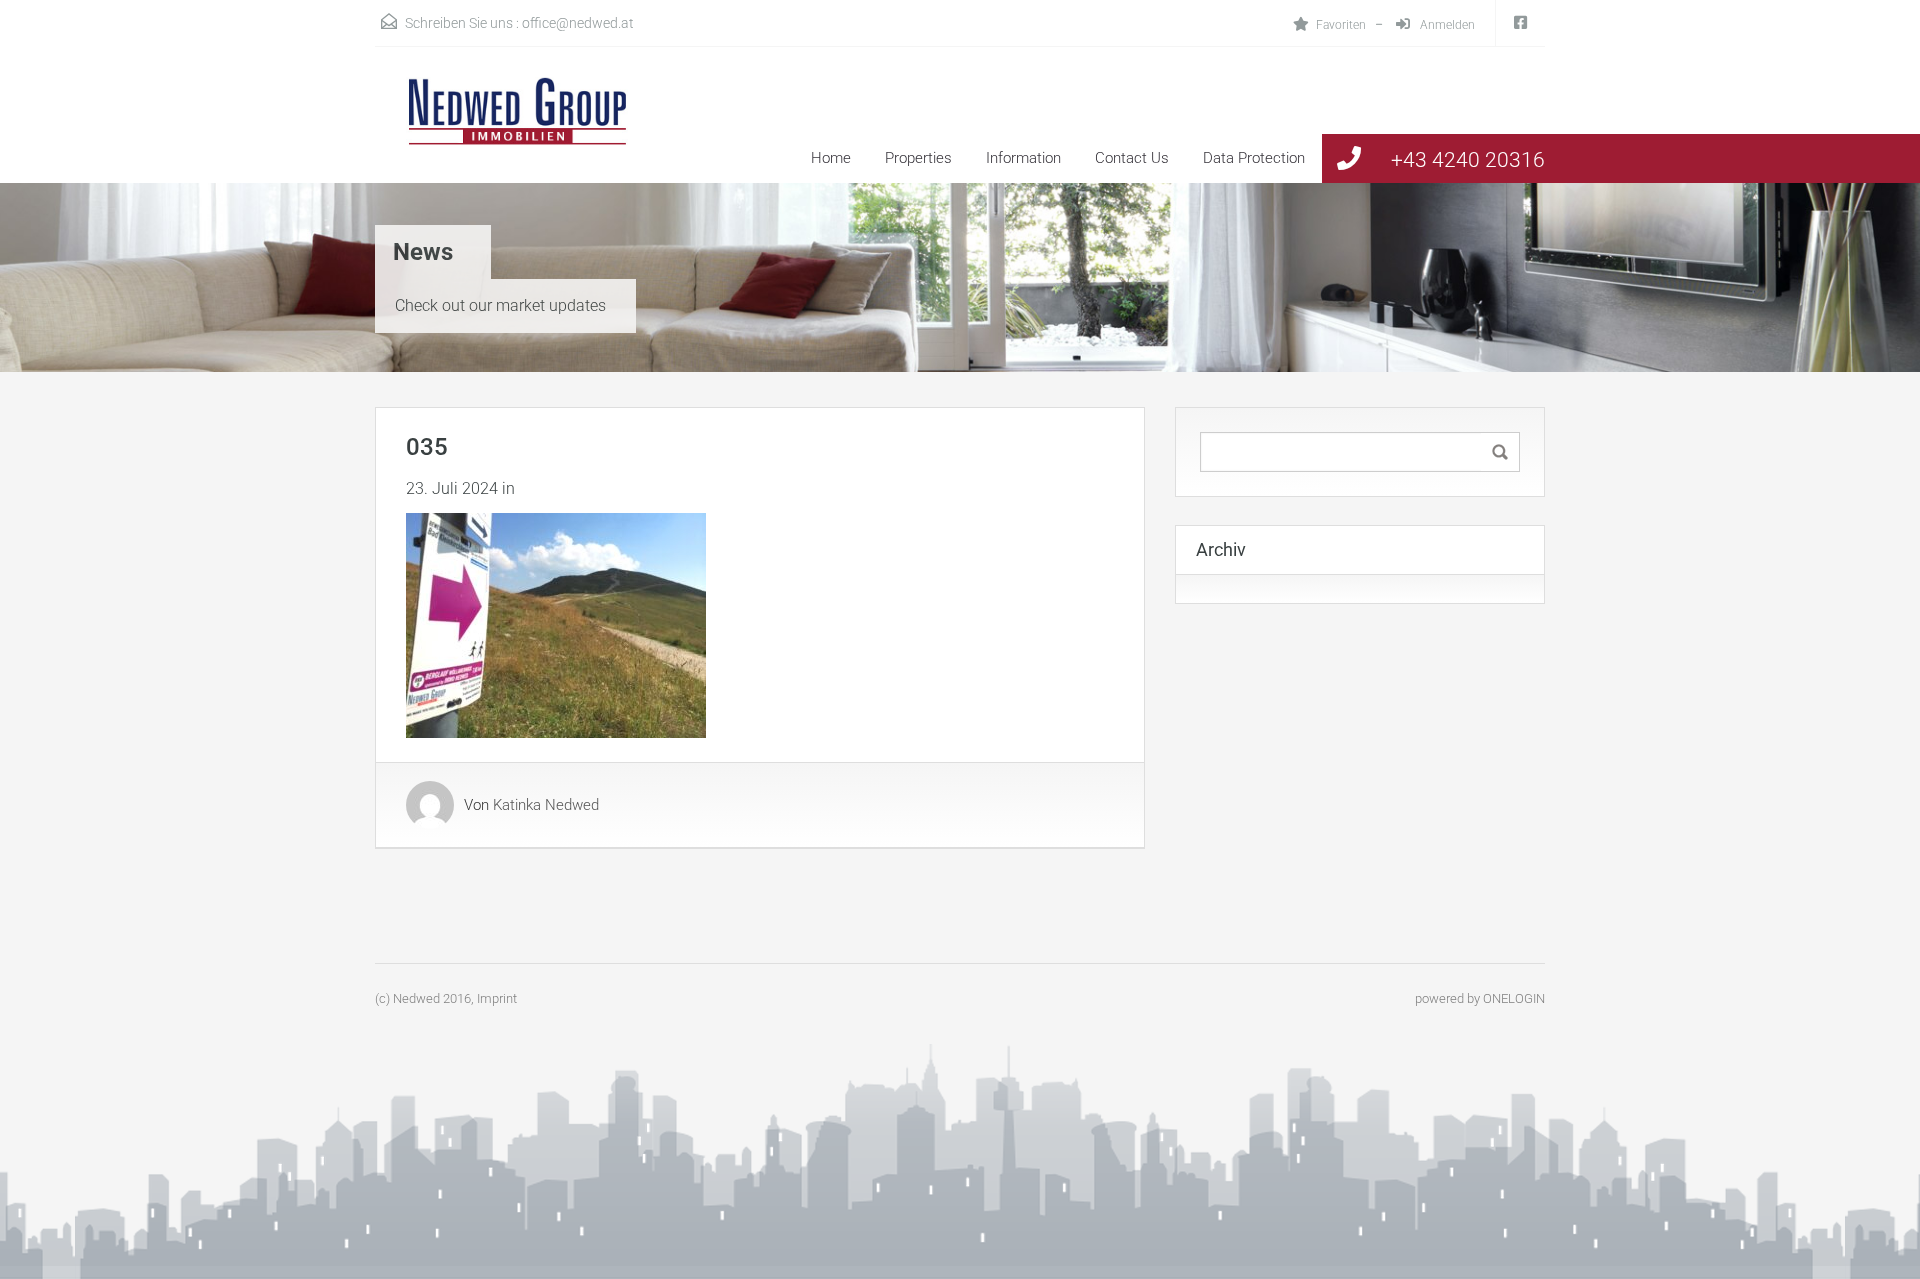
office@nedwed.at (578, 23)
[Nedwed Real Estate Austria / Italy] (505, 130)
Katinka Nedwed (546, 805)
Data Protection (1254, 158)
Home (831, 158)
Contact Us (1132, 158)
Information (1023, 158)
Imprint (497, 998)
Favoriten (1341, 25)
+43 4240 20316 (1468, 160)
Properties (918, 158)
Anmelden (1446, 25)
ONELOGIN (1514, 998)
